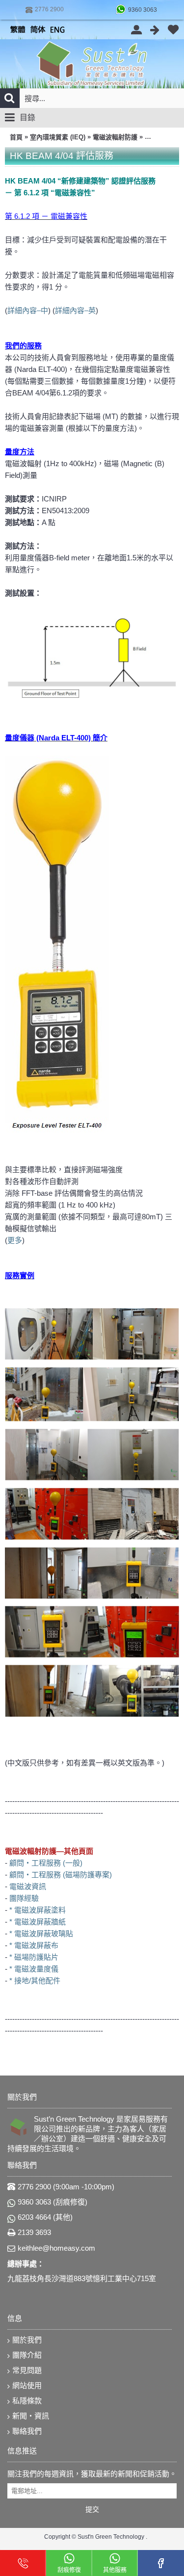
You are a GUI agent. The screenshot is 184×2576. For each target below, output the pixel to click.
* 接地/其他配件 (35, 1981)
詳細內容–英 (75, 310)
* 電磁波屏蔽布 (34, 1945)
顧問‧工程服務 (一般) (46, 1863)
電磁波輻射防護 (115, 137)
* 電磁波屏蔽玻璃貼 (41, 1933)
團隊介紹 (27, 2355)
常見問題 (27, 2370)
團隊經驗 (24, 1898)
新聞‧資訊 (31, 2416)
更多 (15, 1240)
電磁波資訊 (28, 1886)
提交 (92, 2509)
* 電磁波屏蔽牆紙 (38, 1922)
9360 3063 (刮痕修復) (53, 2202)
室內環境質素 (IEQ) (58, 137)
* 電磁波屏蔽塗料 (38, 1910)
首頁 (16, 137)
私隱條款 (27, 2401)
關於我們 (27, 2340)
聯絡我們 (27, 2431)
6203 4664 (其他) (45, 2217)
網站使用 (27, 2385)
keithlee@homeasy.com (56, 2248)
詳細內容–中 (28, 310)
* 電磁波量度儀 (34, 1969)
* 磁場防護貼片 (34, 1957)
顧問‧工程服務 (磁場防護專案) (61, 1875)
